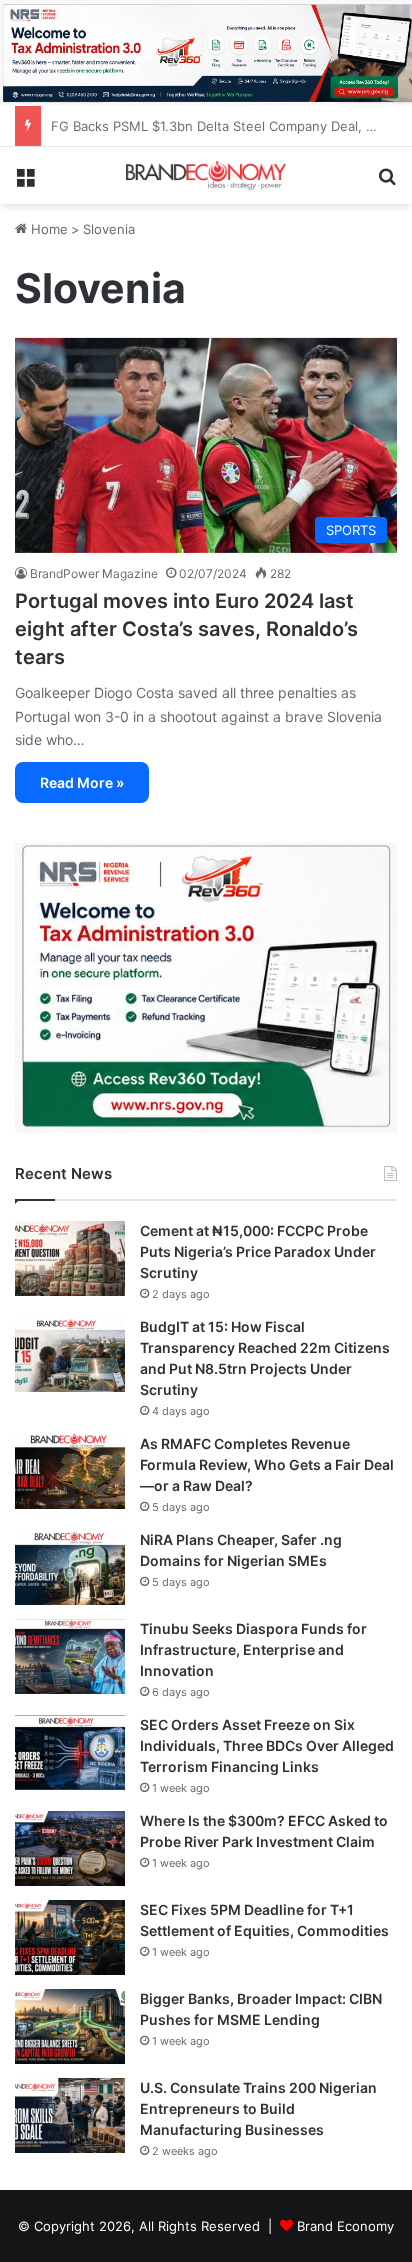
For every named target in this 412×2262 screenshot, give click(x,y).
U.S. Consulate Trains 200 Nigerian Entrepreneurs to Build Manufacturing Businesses (258, 2108)
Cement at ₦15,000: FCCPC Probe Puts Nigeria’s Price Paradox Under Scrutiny (258, 1251)
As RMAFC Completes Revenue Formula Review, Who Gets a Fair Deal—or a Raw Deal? (267, 1464)
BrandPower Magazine (94, 573)
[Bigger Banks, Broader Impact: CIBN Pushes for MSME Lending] (70, 2026)
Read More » (82, 782)
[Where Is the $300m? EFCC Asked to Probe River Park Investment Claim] (70, 1848)
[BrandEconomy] (206, 175)
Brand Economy (345, 2226)
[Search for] (387, 183)
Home (47, 229)
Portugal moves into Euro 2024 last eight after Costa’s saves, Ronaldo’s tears (186, 629)
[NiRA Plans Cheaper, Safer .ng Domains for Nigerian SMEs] (70, 1567)
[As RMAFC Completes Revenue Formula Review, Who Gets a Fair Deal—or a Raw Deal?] (70, 1471)
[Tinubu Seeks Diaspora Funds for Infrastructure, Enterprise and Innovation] (70, 1656)
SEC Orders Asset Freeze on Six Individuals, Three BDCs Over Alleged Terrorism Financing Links (267, 1745)
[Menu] (25, 183)
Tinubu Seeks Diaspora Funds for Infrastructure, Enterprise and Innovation (253, 1649)
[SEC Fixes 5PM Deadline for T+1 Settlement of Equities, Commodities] (70, 1937)
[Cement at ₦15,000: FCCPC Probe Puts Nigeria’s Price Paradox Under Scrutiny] (70, 1258)
